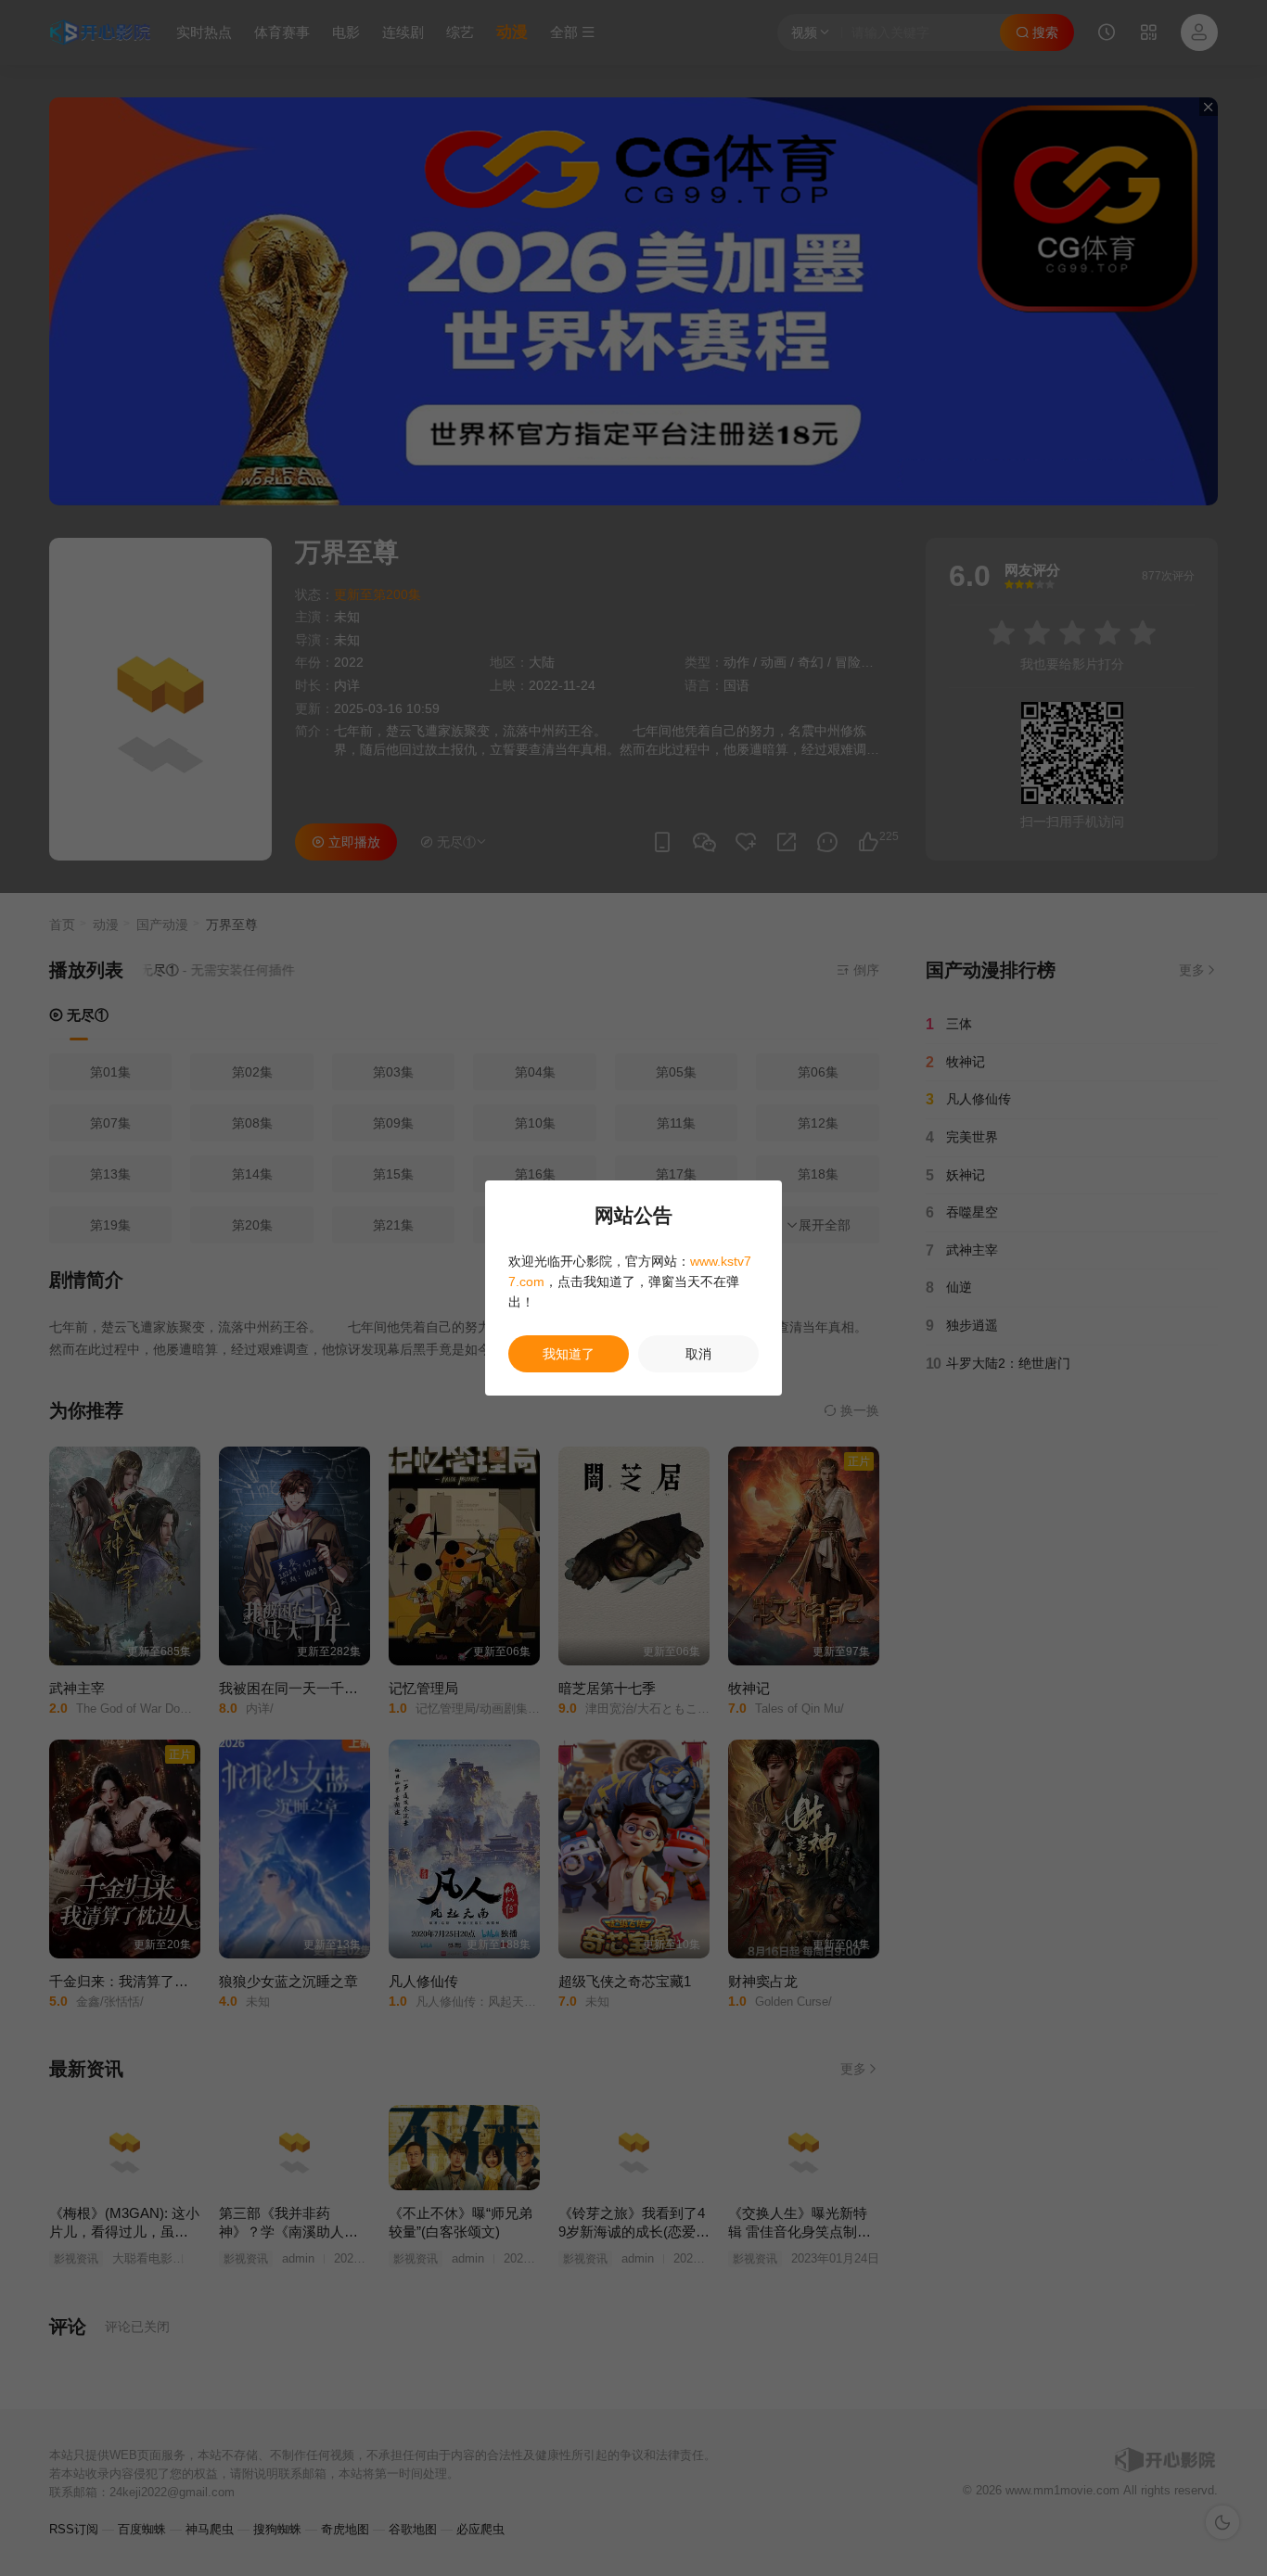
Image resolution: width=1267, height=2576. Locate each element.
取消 (698, 1354)
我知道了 (569, 1354)
